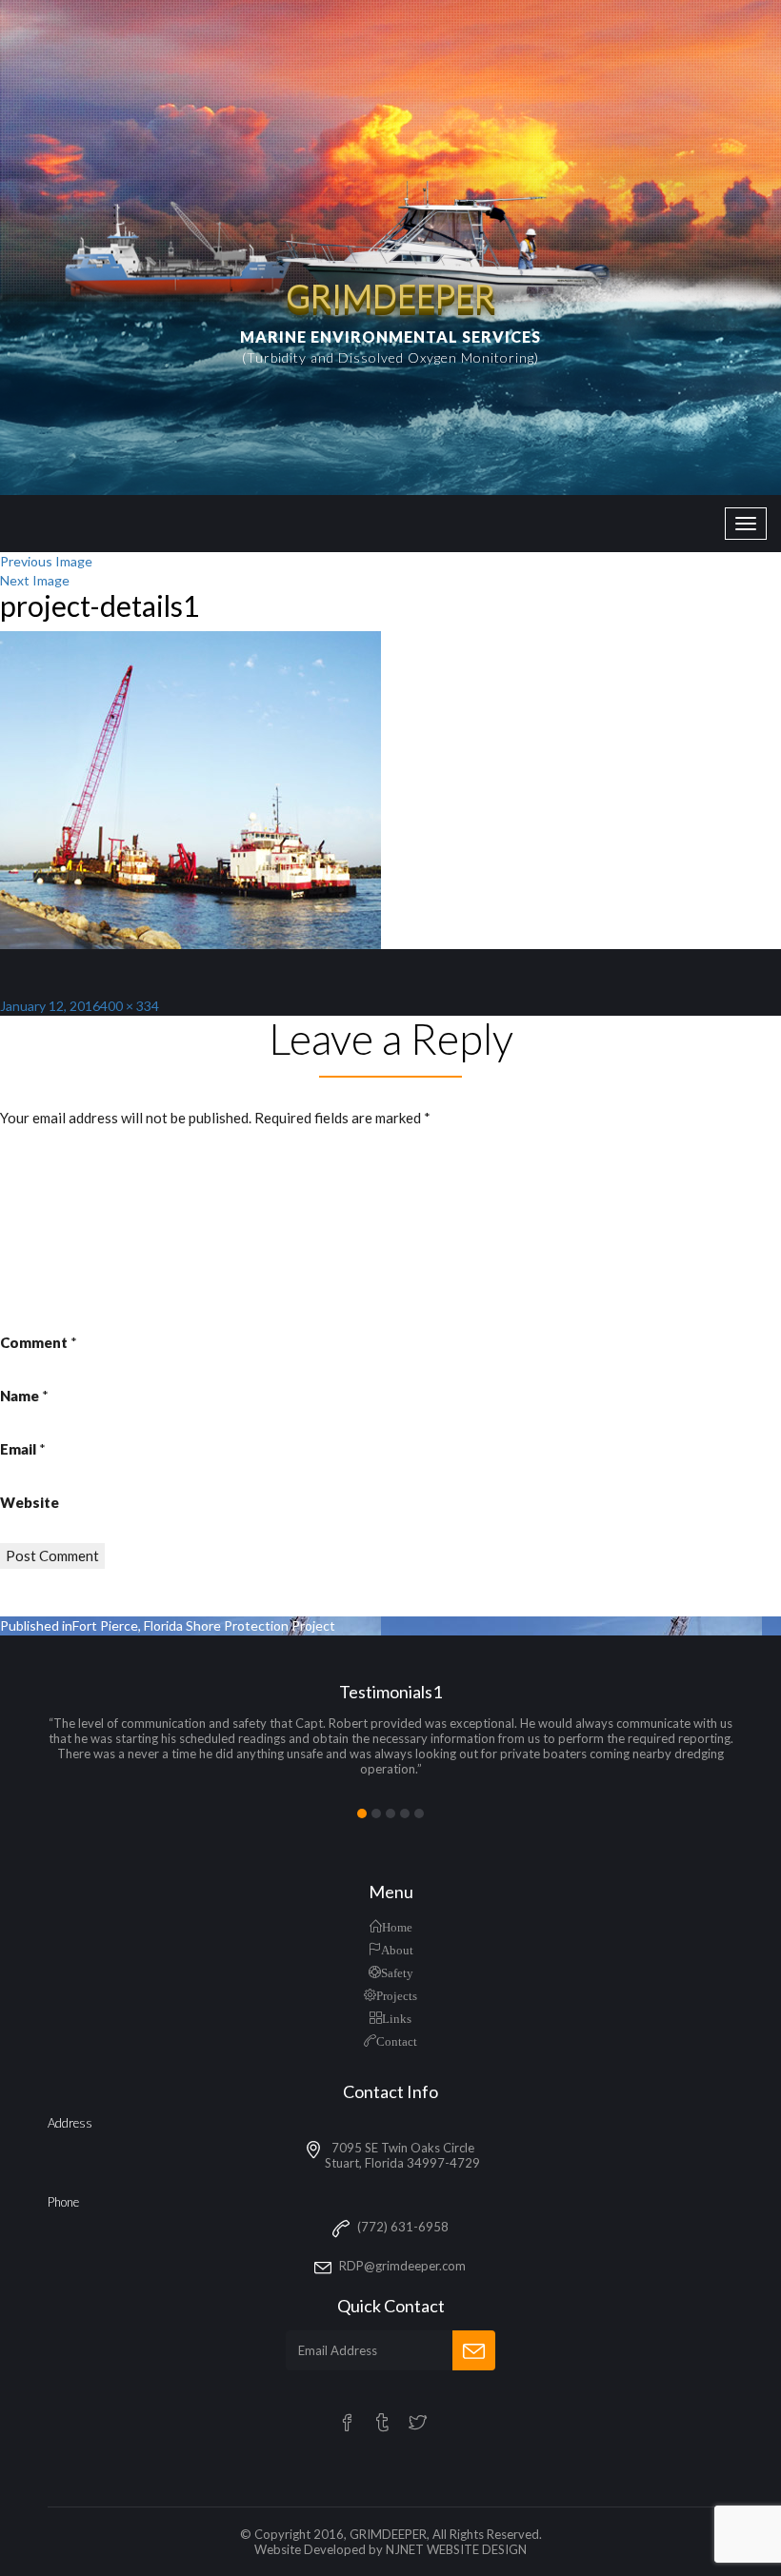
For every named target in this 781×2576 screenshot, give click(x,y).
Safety (397, 1972)
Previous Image (46, 561)
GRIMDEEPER (388, 2534)
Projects (397, 1995)
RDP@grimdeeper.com (402, 2266)
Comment (39, 1342)
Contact (397, 2041)
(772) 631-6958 (403, 2227)
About (397, 1949)
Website (30, 1502)
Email (23, 1449)
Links (397, 2018)
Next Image (35, 580)
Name (24, 1396)
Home (397, 1926)
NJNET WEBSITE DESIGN (456, 2549)
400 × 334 (130, 1006)
